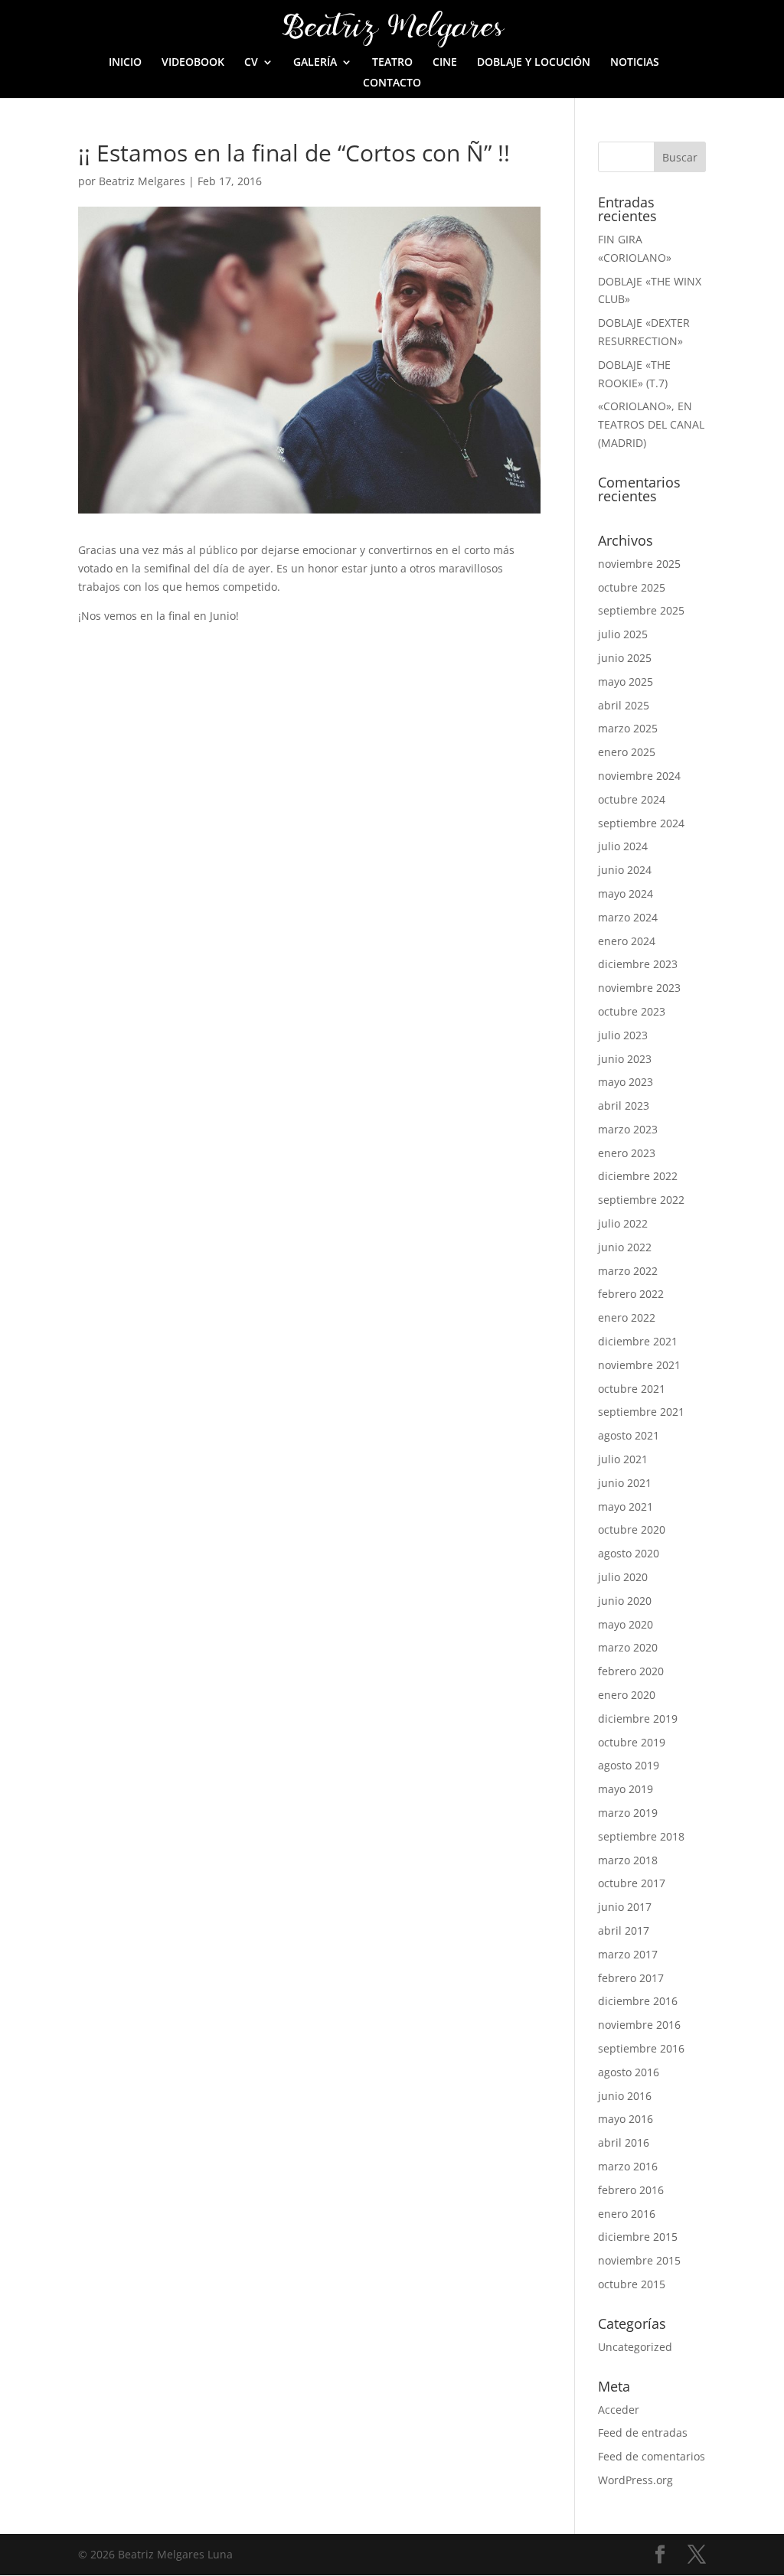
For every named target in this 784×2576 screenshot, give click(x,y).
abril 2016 (624, 2142)
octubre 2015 (632, 2284)
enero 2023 (627, 1153)
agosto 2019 (629, 1765)
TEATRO (392, 63)
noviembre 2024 (639, 776)
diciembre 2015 (638, 2237)
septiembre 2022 (641, 1200)
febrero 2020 (631, 1671)
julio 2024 (623, 846)
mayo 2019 (626, 1789)
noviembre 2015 (639, 2260)
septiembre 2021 (641, 1412)
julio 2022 (623, 1223)
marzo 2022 (628, 1271)
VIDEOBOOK (193, 63)
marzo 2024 (628, 917)
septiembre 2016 (641, 2048)
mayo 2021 (626, 1506)
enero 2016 (627, 2214)
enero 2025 (627, 752)
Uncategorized (635, 2347)
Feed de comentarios (652, 2456)
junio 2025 (625, 658)
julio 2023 (623, 1035)
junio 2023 (625, 1059)
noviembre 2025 (639, 564)
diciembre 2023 (638, 964)
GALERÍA (315, 63)
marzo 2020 (628, 1647)
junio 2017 (625, 1907)
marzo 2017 (628, 1954)
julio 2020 (623, 1577)
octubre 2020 (632, 1529)
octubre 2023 (632, 1011)
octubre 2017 (632, 1883)
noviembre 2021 (639, 1365)
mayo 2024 (626, 893)
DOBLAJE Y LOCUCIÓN (534, 63)
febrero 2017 (631, 1978)
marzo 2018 (628, 1860)
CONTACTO (392, 83)
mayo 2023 (626, 1082)
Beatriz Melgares (142, 181)
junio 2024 (625, 870)
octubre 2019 (632, 1742)
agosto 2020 (629, 1553)
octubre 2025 (632, 587)
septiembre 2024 (641, 823)
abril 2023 (624, 1105)
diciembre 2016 (638, 2001)
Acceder (619, 2410)
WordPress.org (635, 2480)
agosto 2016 (629, 2072)
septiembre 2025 (641, 610)
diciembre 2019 (638, 1718)
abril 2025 (624, 705)
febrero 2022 (631, 1294)
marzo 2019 (628, 1813)
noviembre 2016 (639, 2025)
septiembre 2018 (641, 1836)
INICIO (125, 63)
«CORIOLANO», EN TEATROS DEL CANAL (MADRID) (651, 424)
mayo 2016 (626, 2119)
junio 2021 (625, 1483)
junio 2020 (625, 1601)
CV (251, 63)
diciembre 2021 (638, 1341)
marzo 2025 (628, 728)
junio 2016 (625, 2096)
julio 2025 (623, 634)
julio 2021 (623, 1459)
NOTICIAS (635, 63)
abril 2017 (624, 1930)
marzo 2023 (628, 1129)
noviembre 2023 (639, 988)
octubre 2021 (632, 1389)
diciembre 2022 (638, 1176)
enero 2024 (627, 941)
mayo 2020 (626, 1624)
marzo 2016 (628, 2166)
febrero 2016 (631, 2190)
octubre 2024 (632, 799)
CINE (445, 63)
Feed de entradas (643, 2433)
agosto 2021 (629, 1435)
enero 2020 (627, 1695)
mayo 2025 (626, 681)
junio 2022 (625, 1247)
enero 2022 (627, 1317)
